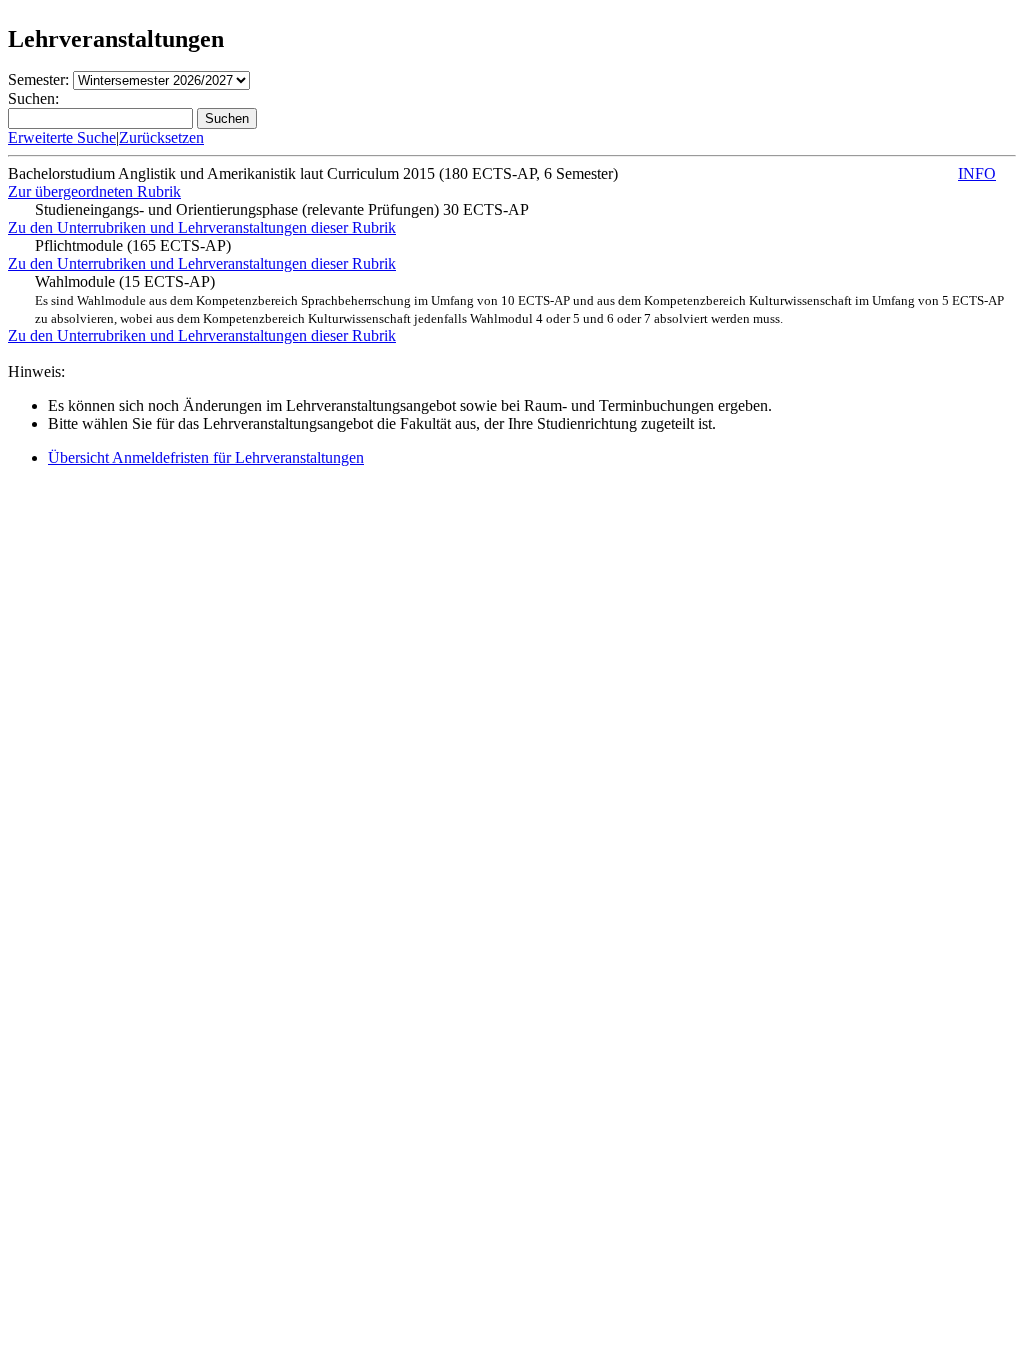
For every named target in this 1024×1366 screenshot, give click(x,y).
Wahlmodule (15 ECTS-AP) (519, 299)
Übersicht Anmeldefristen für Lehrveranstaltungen (206, 457)
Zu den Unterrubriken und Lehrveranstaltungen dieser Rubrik (202, 227)
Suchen (227, 118)
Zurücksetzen (161, 137)
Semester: (38, 79)
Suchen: (33, 98)
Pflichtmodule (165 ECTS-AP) (133, 245)
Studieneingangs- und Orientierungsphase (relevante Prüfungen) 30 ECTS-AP (282, 209)
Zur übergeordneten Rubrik (94, 191)
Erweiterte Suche (62, 137)
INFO (977, 173)
